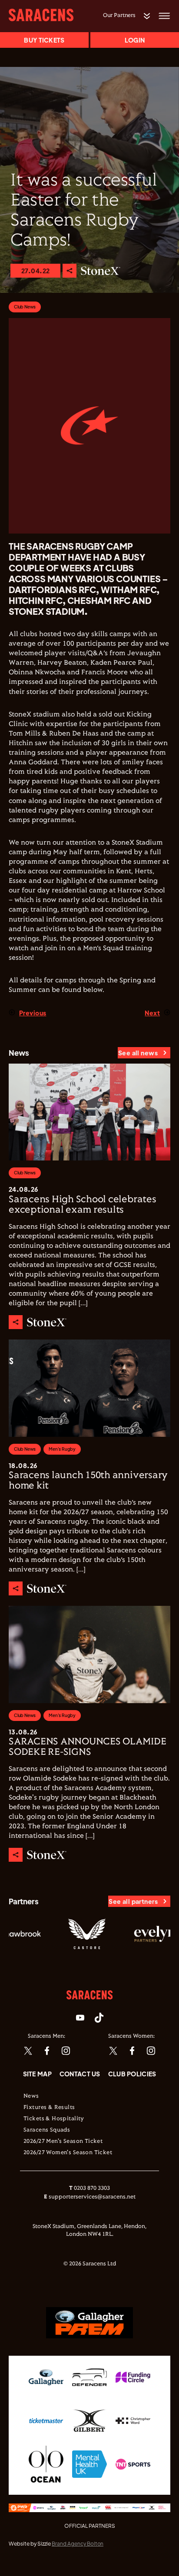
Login (135, 40)
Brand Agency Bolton (78, 2544)
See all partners (133, 1901)
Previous (33, 1013)
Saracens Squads (47, 2130)
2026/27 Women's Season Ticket (68, 2153)
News (31, 2096)
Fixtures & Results (49, 2108)
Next (152, 1013)
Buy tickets (44, 40)
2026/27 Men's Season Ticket (63, 2142)
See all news (138, 1053)
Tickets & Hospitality (54, 2119)
